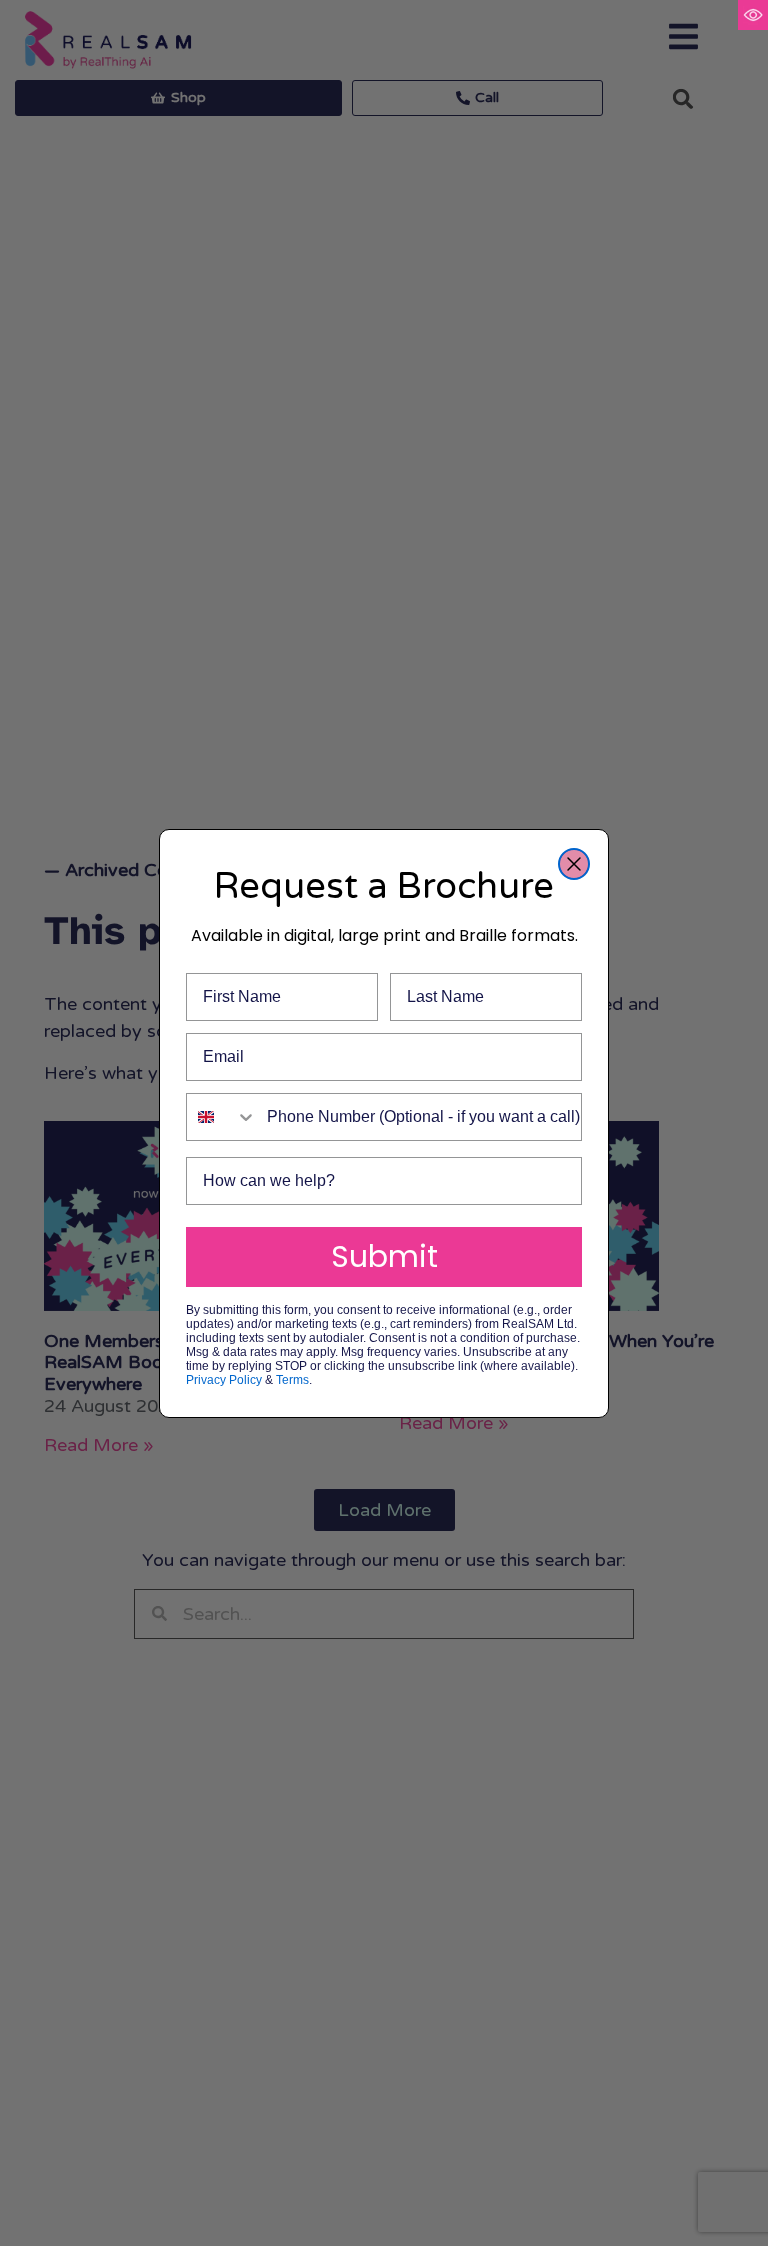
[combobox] (222, 1117)
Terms (292, 1380)
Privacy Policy (224, 1380)
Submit (384, 1256)
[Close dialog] (574, 864)
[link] (753, 15)
